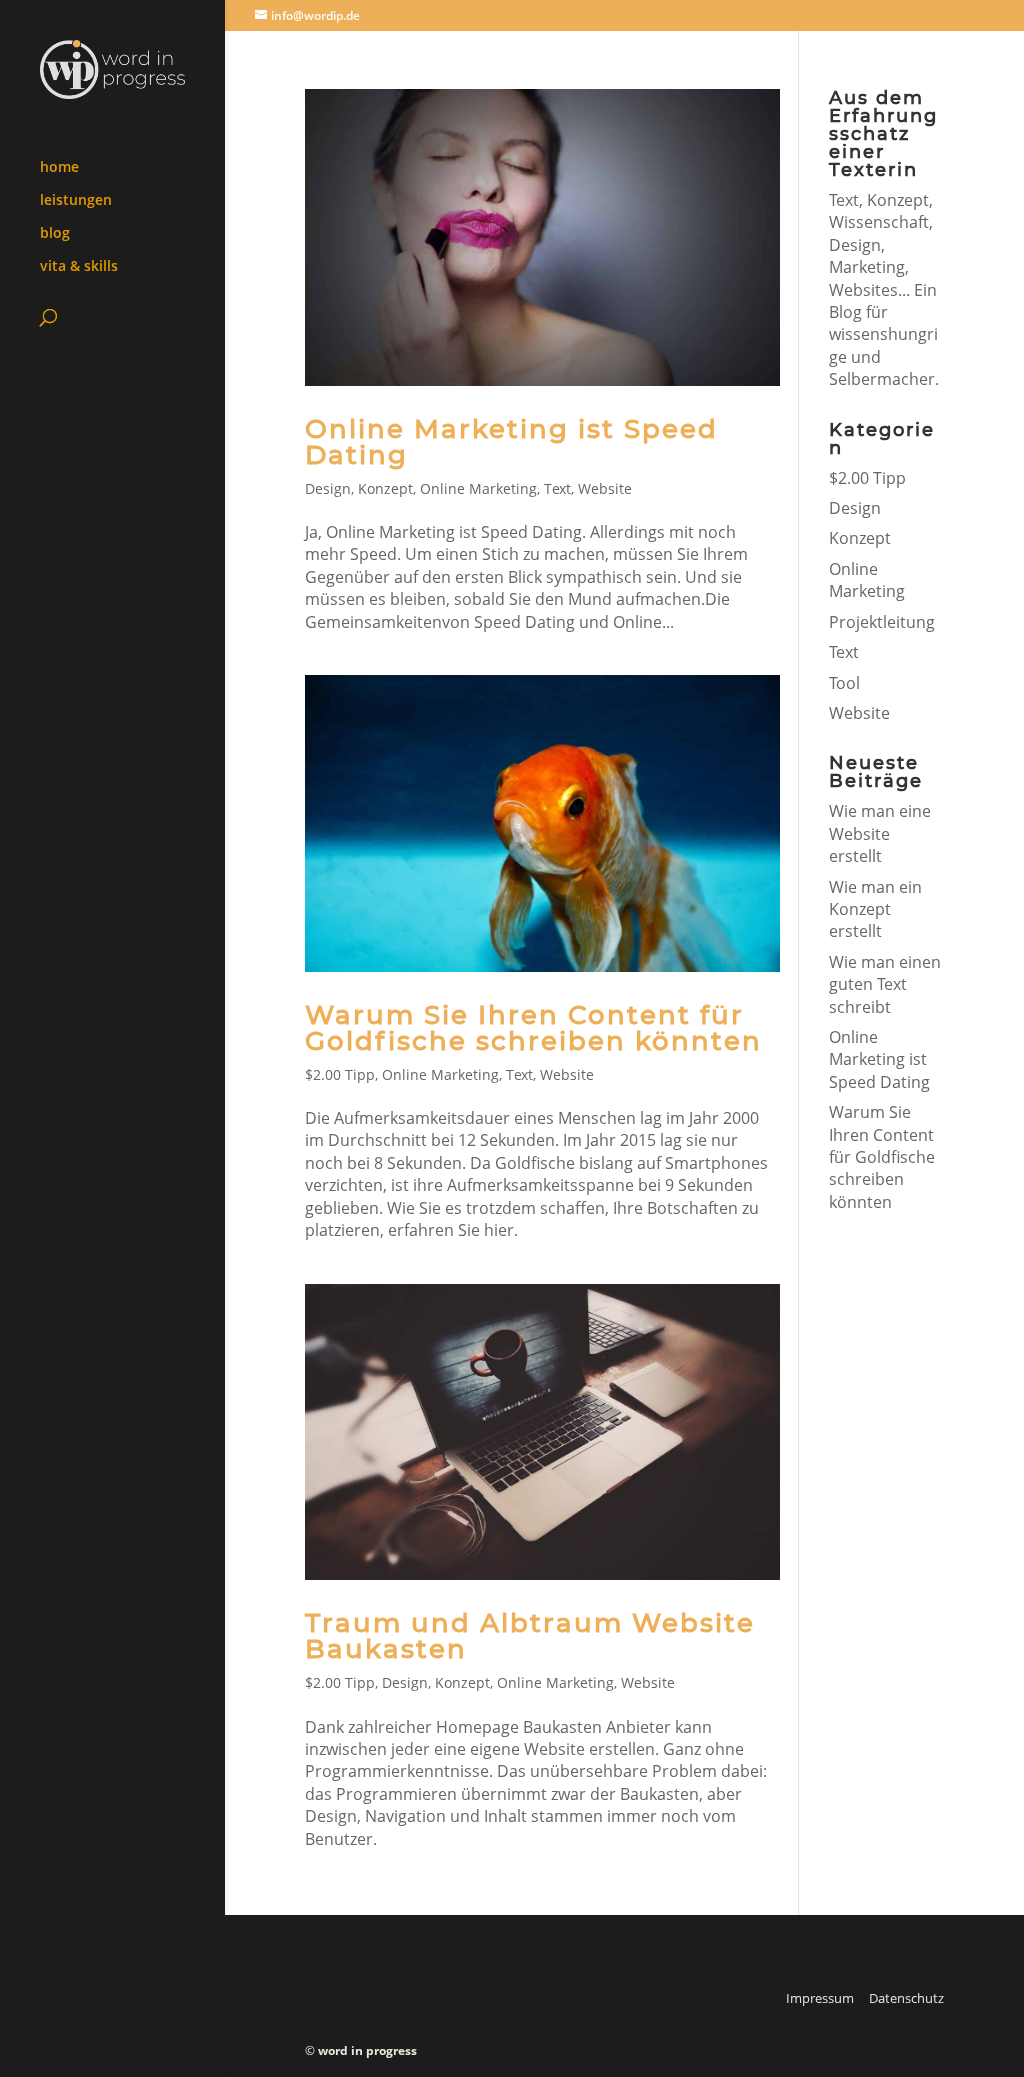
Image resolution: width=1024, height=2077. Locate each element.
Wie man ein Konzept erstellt (875, 909)
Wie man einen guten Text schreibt (885, 984)
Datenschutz (906, 1998)
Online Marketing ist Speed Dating (511, 442)
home (59, 168)
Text (557, 488)
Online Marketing (478, 488)
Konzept (385, 488)
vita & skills (79, 267)
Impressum (820, 1998)
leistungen (76, 201)
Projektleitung (882, 622)
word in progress (367, 2050)
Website (605, 488)
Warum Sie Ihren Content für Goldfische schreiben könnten (533, 1028)
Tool (844, 683)
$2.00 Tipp (340, 1074)
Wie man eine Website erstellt (880, 833)
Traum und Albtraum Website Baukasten (530, 1636)
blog (55, 234)
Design (328, 488)
